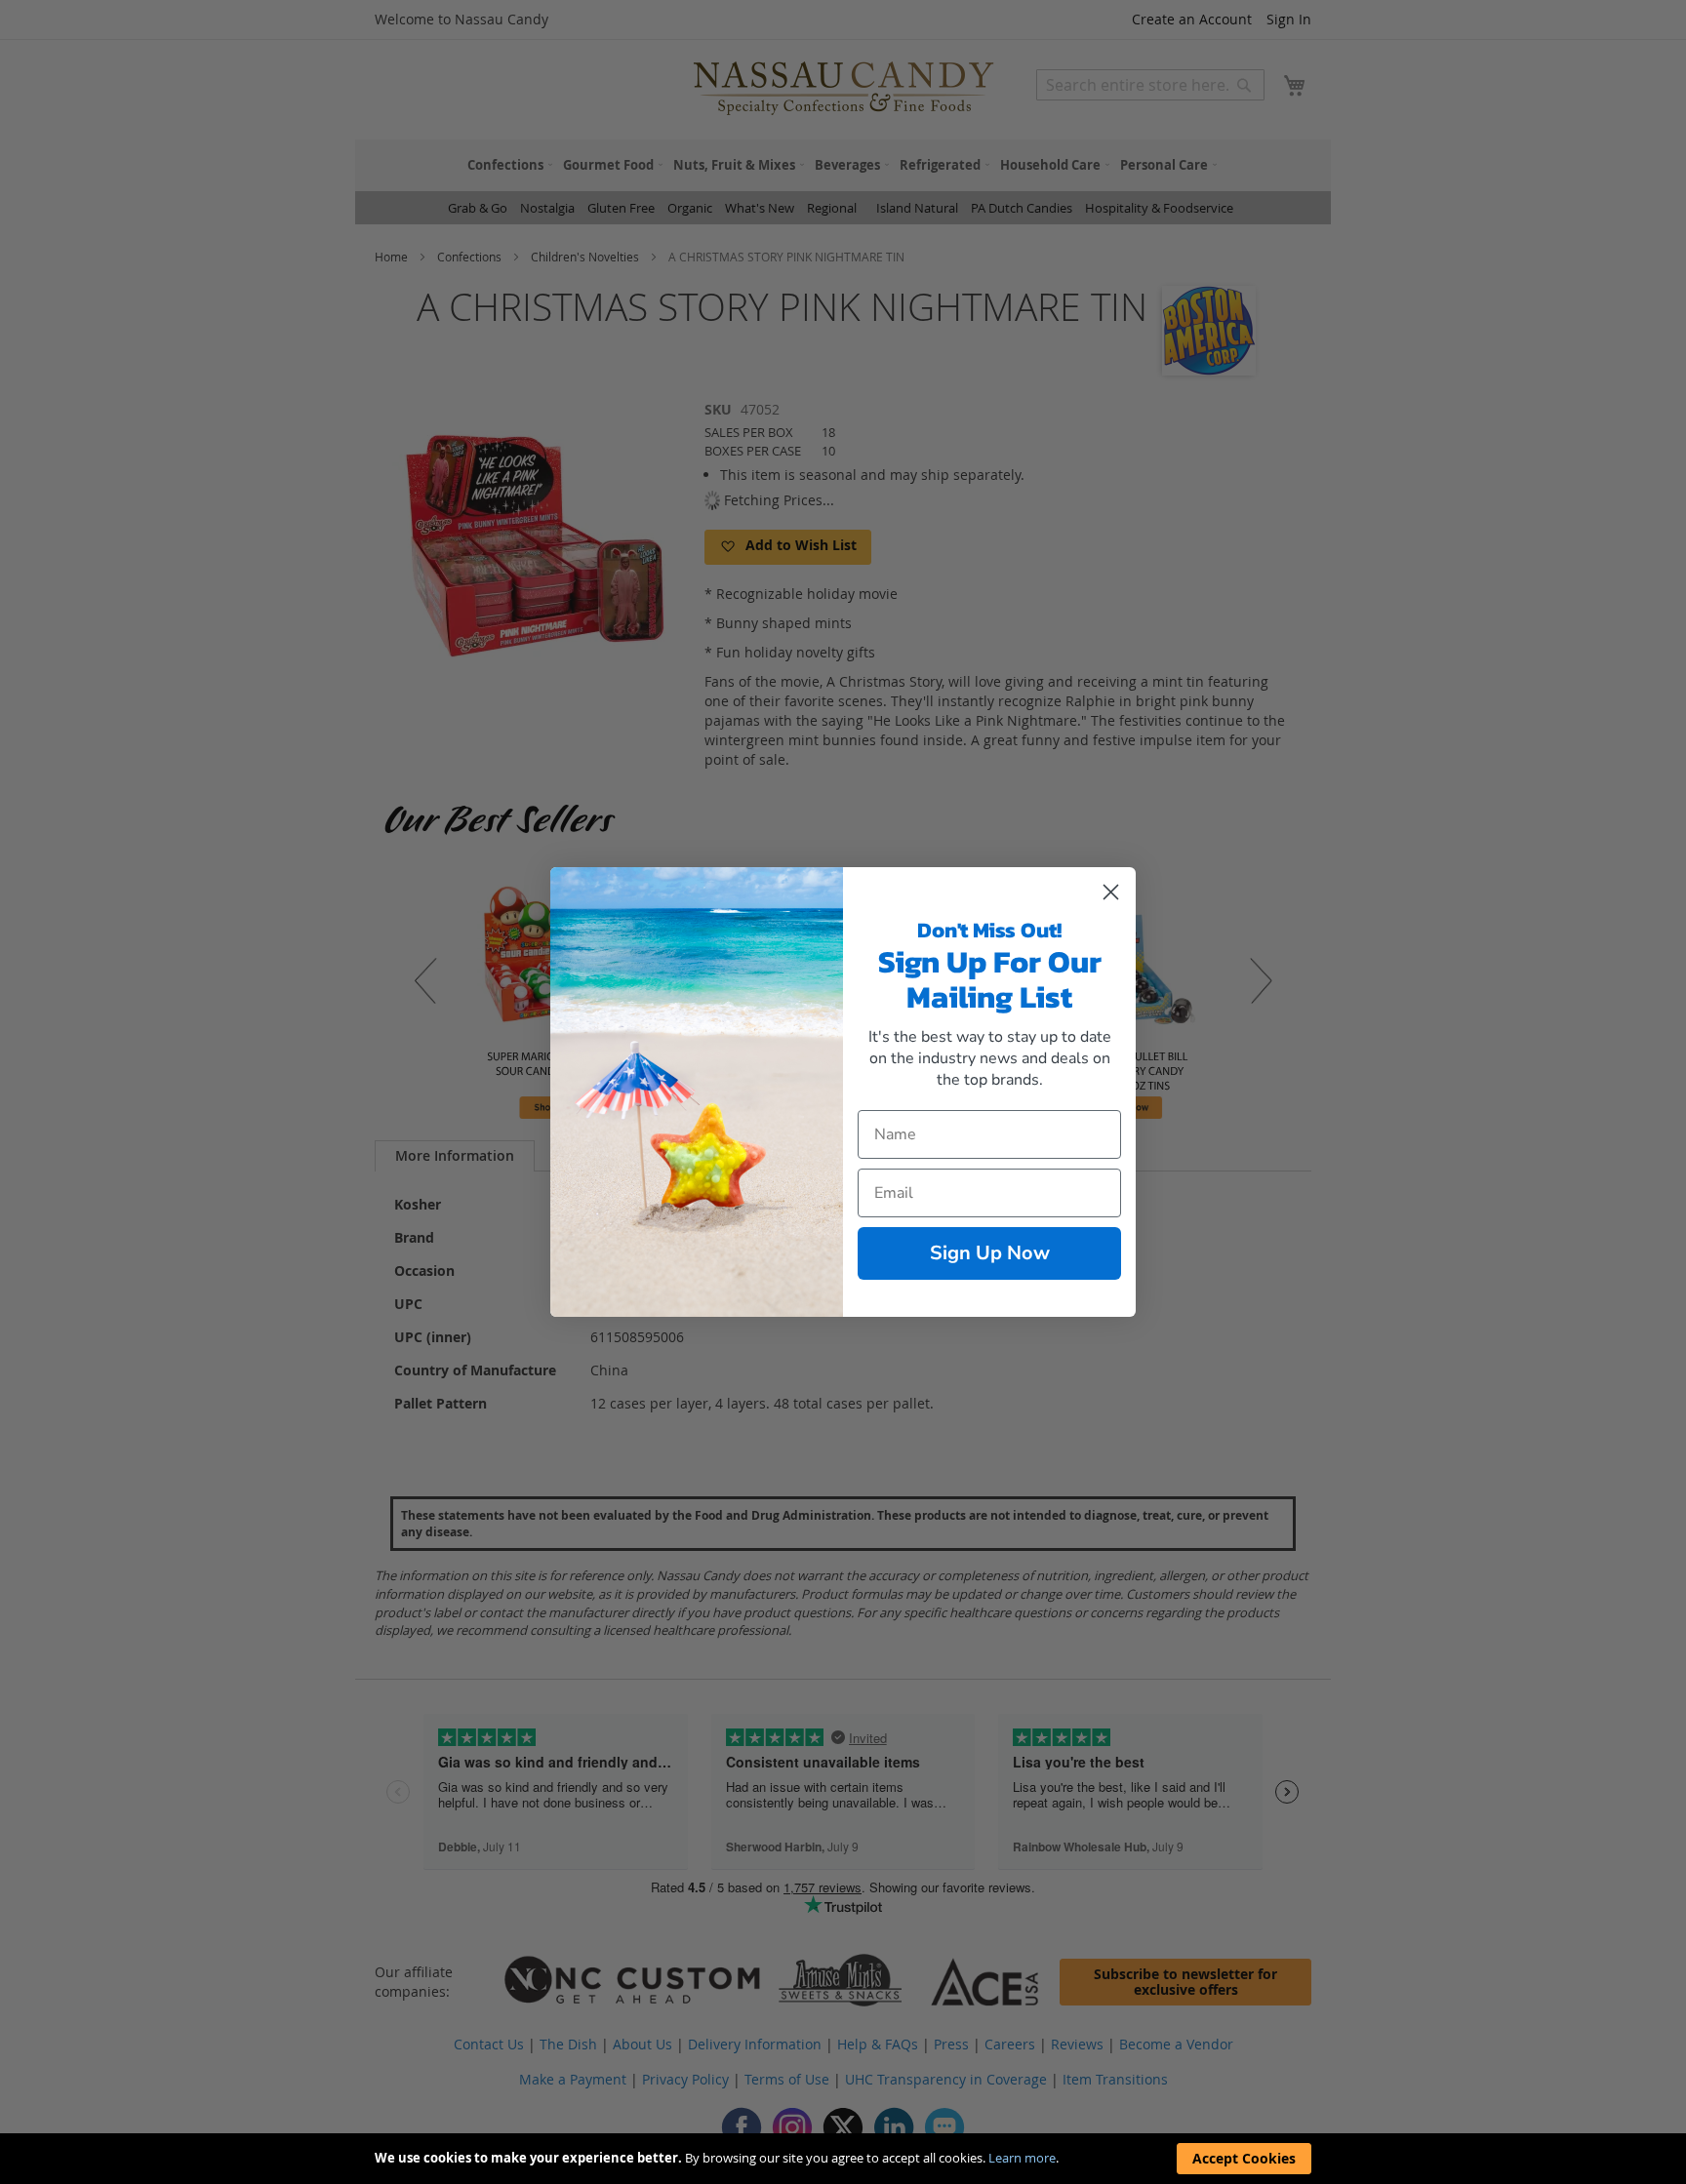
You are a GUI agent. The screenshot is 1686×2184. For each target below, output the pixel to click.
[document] (843, 2159)
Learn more (1022, 2158)
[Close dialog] (1111, 892)
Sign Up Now (990, 1253)
